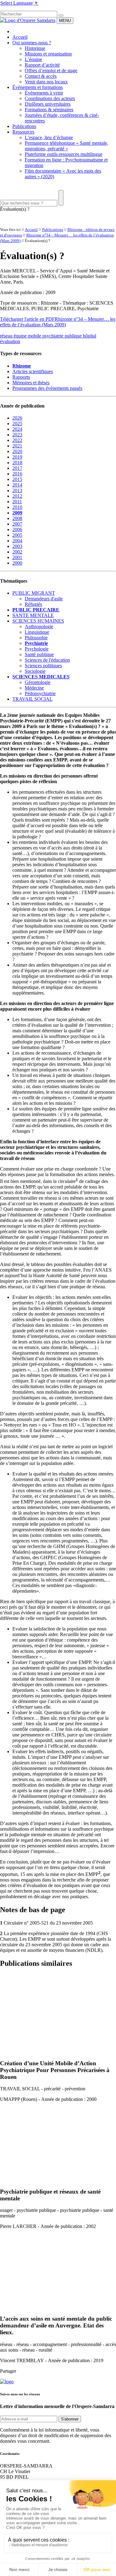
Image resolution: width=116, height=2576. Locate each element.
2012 (17, 496)
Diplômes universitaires (48, 104)
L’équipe (33, 59)
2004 (17, 541)
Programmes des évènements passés (47, 388)
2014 (17, 485)
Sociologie (35, 671)
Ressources (23, 132)
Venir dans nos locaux (46, 82)
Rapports (21, 377)
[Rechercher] (61, 15)
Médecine (34, 688)
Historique (35, 48)
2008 (17, 518)
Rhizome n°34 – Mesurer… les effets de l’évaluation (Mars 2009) (58, 322)
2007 (17, 524)
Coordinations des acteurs (50, 98)
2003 (17, 546)
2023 (17, 435)
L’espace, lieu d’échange (49, 137)
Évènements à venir (44, 93)
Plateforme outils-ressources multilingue (64, 154)
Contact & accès (41, 76)
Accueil (20, 37)
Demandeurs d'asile (44, 599)
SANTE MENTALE (33, 615)
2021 (17, 446)
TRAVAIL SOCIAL (32, 699)
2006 (17, 529)
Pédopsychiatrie (40, 693)
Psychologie (37, 649)
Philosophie (36, 638)
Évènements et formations (38, 87)
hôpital (90, 336)
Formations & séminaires (49, 110)
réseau (7, 336)
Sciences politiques (43, 666)
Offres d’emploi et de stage (51, 71)
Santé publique (39, 654)
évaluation (10, 341)
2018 (17, 463)
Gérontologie (38, 682)
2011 (17, 502)
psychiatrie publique (63, 336)
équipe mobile (28, 336)
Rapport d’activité (42, 65)
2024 (17, 429)
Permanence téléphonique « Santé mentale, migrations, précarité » (67, 146)
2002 (17, 552)
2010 (17, 507)
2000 (17, 563)
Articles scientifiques (33, 371)
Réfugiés (33, 604)
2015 (17, 479)
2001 (17, 557)
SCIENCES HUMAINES (38, 621)
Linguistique (37, 632)
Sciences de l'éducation (47, 660)
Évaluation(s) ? (15, 209)
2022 (17, 440)
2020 (17, 451)
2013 (17, 490)
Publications (24, 126)
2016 (17, 474)
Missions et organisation (48, 54)
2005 (17, 535)
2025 (17, 423)
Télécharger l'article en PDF (27, 319)
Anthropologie (39, 626)
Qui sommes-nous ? (32, 43)
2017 (17, 468)
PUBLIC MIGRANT (34, 593)
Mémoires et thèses (31, 383)
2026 (17, 418)
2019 (17, 457)
